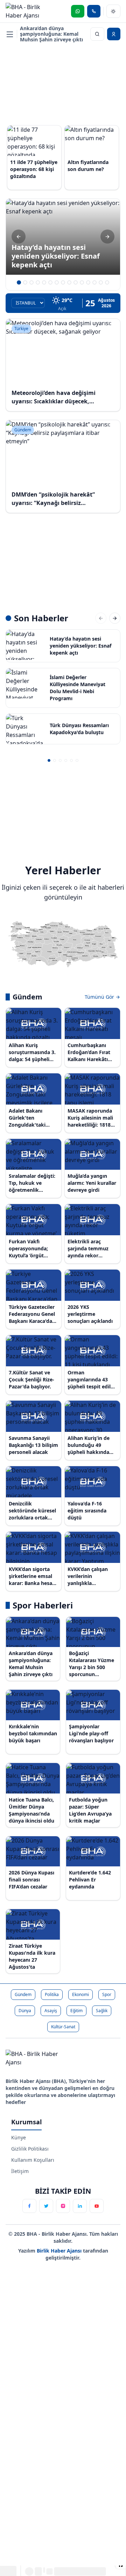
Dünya (25, 2011)
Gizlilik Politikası (30, 2149)
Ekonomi (80, 1994)
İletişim (20, 2171)
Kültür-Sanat (63, 2027)
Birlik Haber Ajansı (60, 2251)
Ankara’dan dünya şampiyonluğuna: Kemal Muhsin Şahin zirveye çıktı (51, 34)
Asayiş (51, 2011)
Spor (107, 1994)
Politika (52, 1994)
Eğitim (76, 2011)
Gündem (23, 1994)
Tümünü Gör (100, 997)
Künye (19, 2137)
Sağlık (102, 2011)
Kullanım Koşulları (33, 2160)
